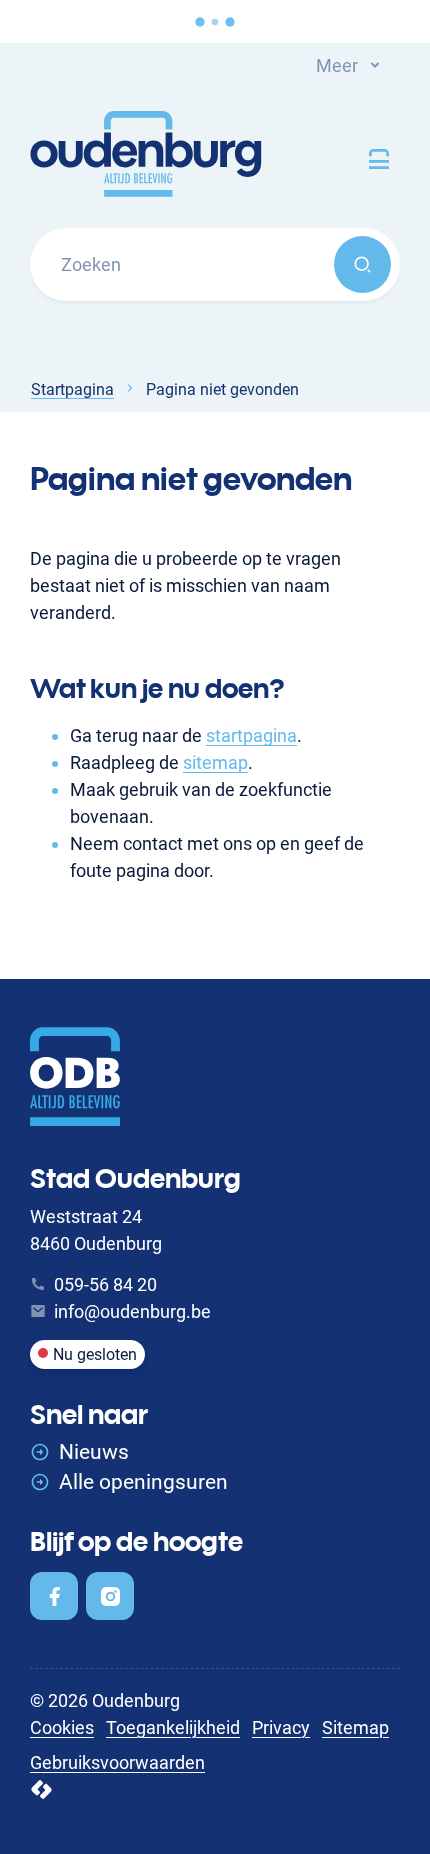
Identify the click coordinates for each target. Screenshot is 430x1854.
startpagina (251, 735)
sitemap (215, 762)
